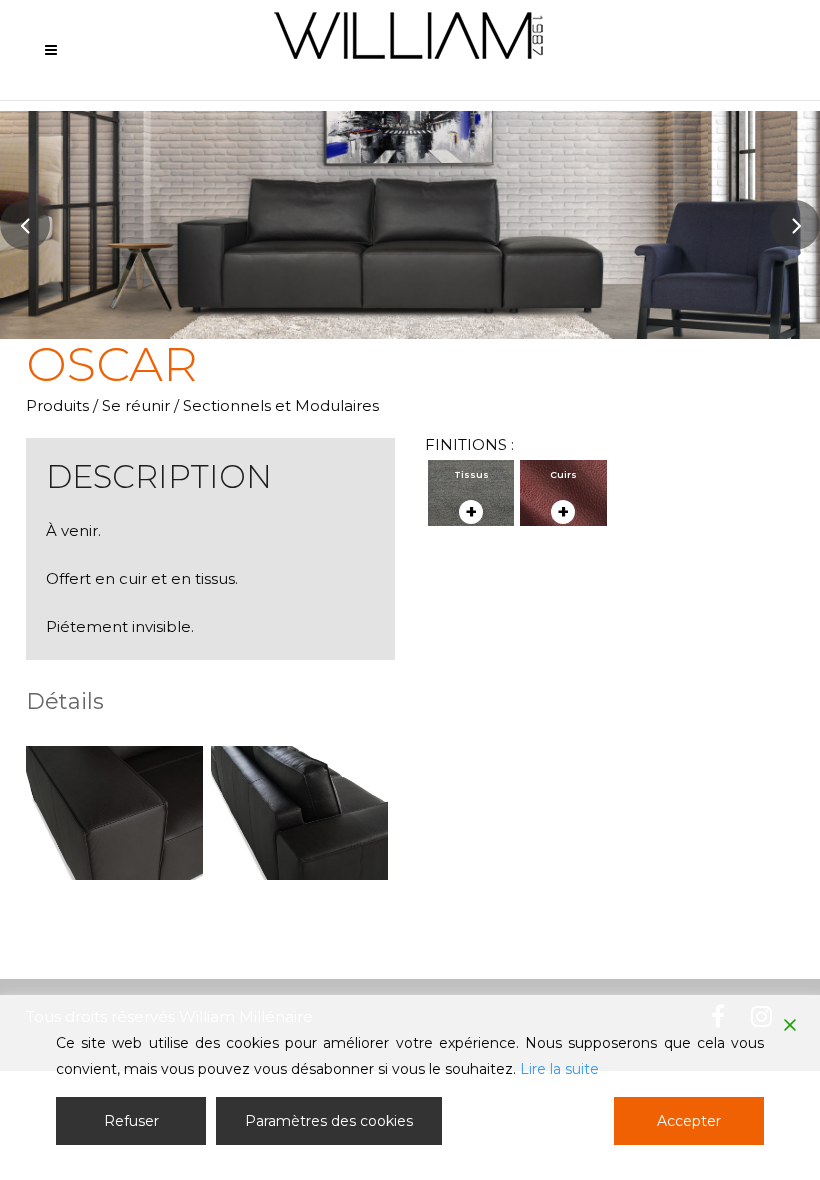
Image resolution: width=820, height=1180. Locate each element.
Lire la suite (559, 1069)
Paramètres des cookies (329, 1121)
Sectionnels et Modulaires (281, 405)
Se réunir (136, 405)
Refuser (131, 1121)
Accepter (689, 1121)
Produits (57, 405)
